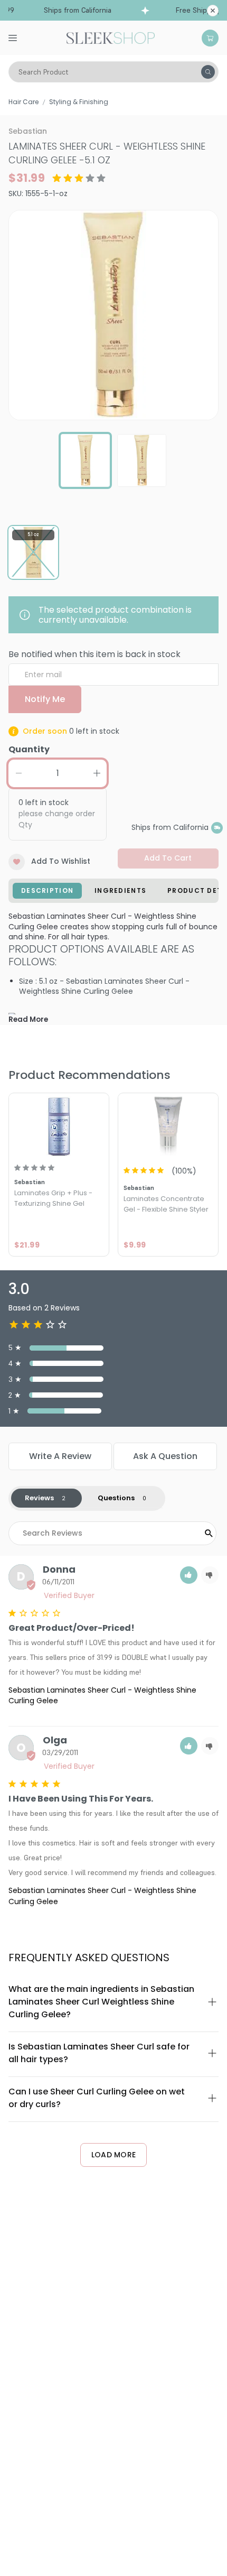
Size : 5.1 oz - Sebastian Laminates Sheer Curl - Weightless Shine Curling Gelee (104, 986)
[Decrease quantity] (18, 773)
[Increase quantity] (97, 773)
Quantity (29, 749)
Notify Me (45, 699)
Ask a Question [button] (165, 1456)
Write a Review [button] (60, 1456)
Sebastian (28, 131)
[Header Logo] (111, 37)
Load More (114, 2155)
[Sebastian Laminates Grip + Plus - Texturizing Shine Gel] (59, 1126)
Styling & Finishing (79, 102)
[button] (189, 1575)
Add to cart (168, 858)
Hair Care (23, 102)
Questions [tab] (116, 1498)
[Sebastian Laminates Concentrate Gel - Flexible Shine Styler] (168, 1126)
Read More (28, 1019)
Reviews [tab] (39, 1498)
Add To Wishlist (61, 861)
